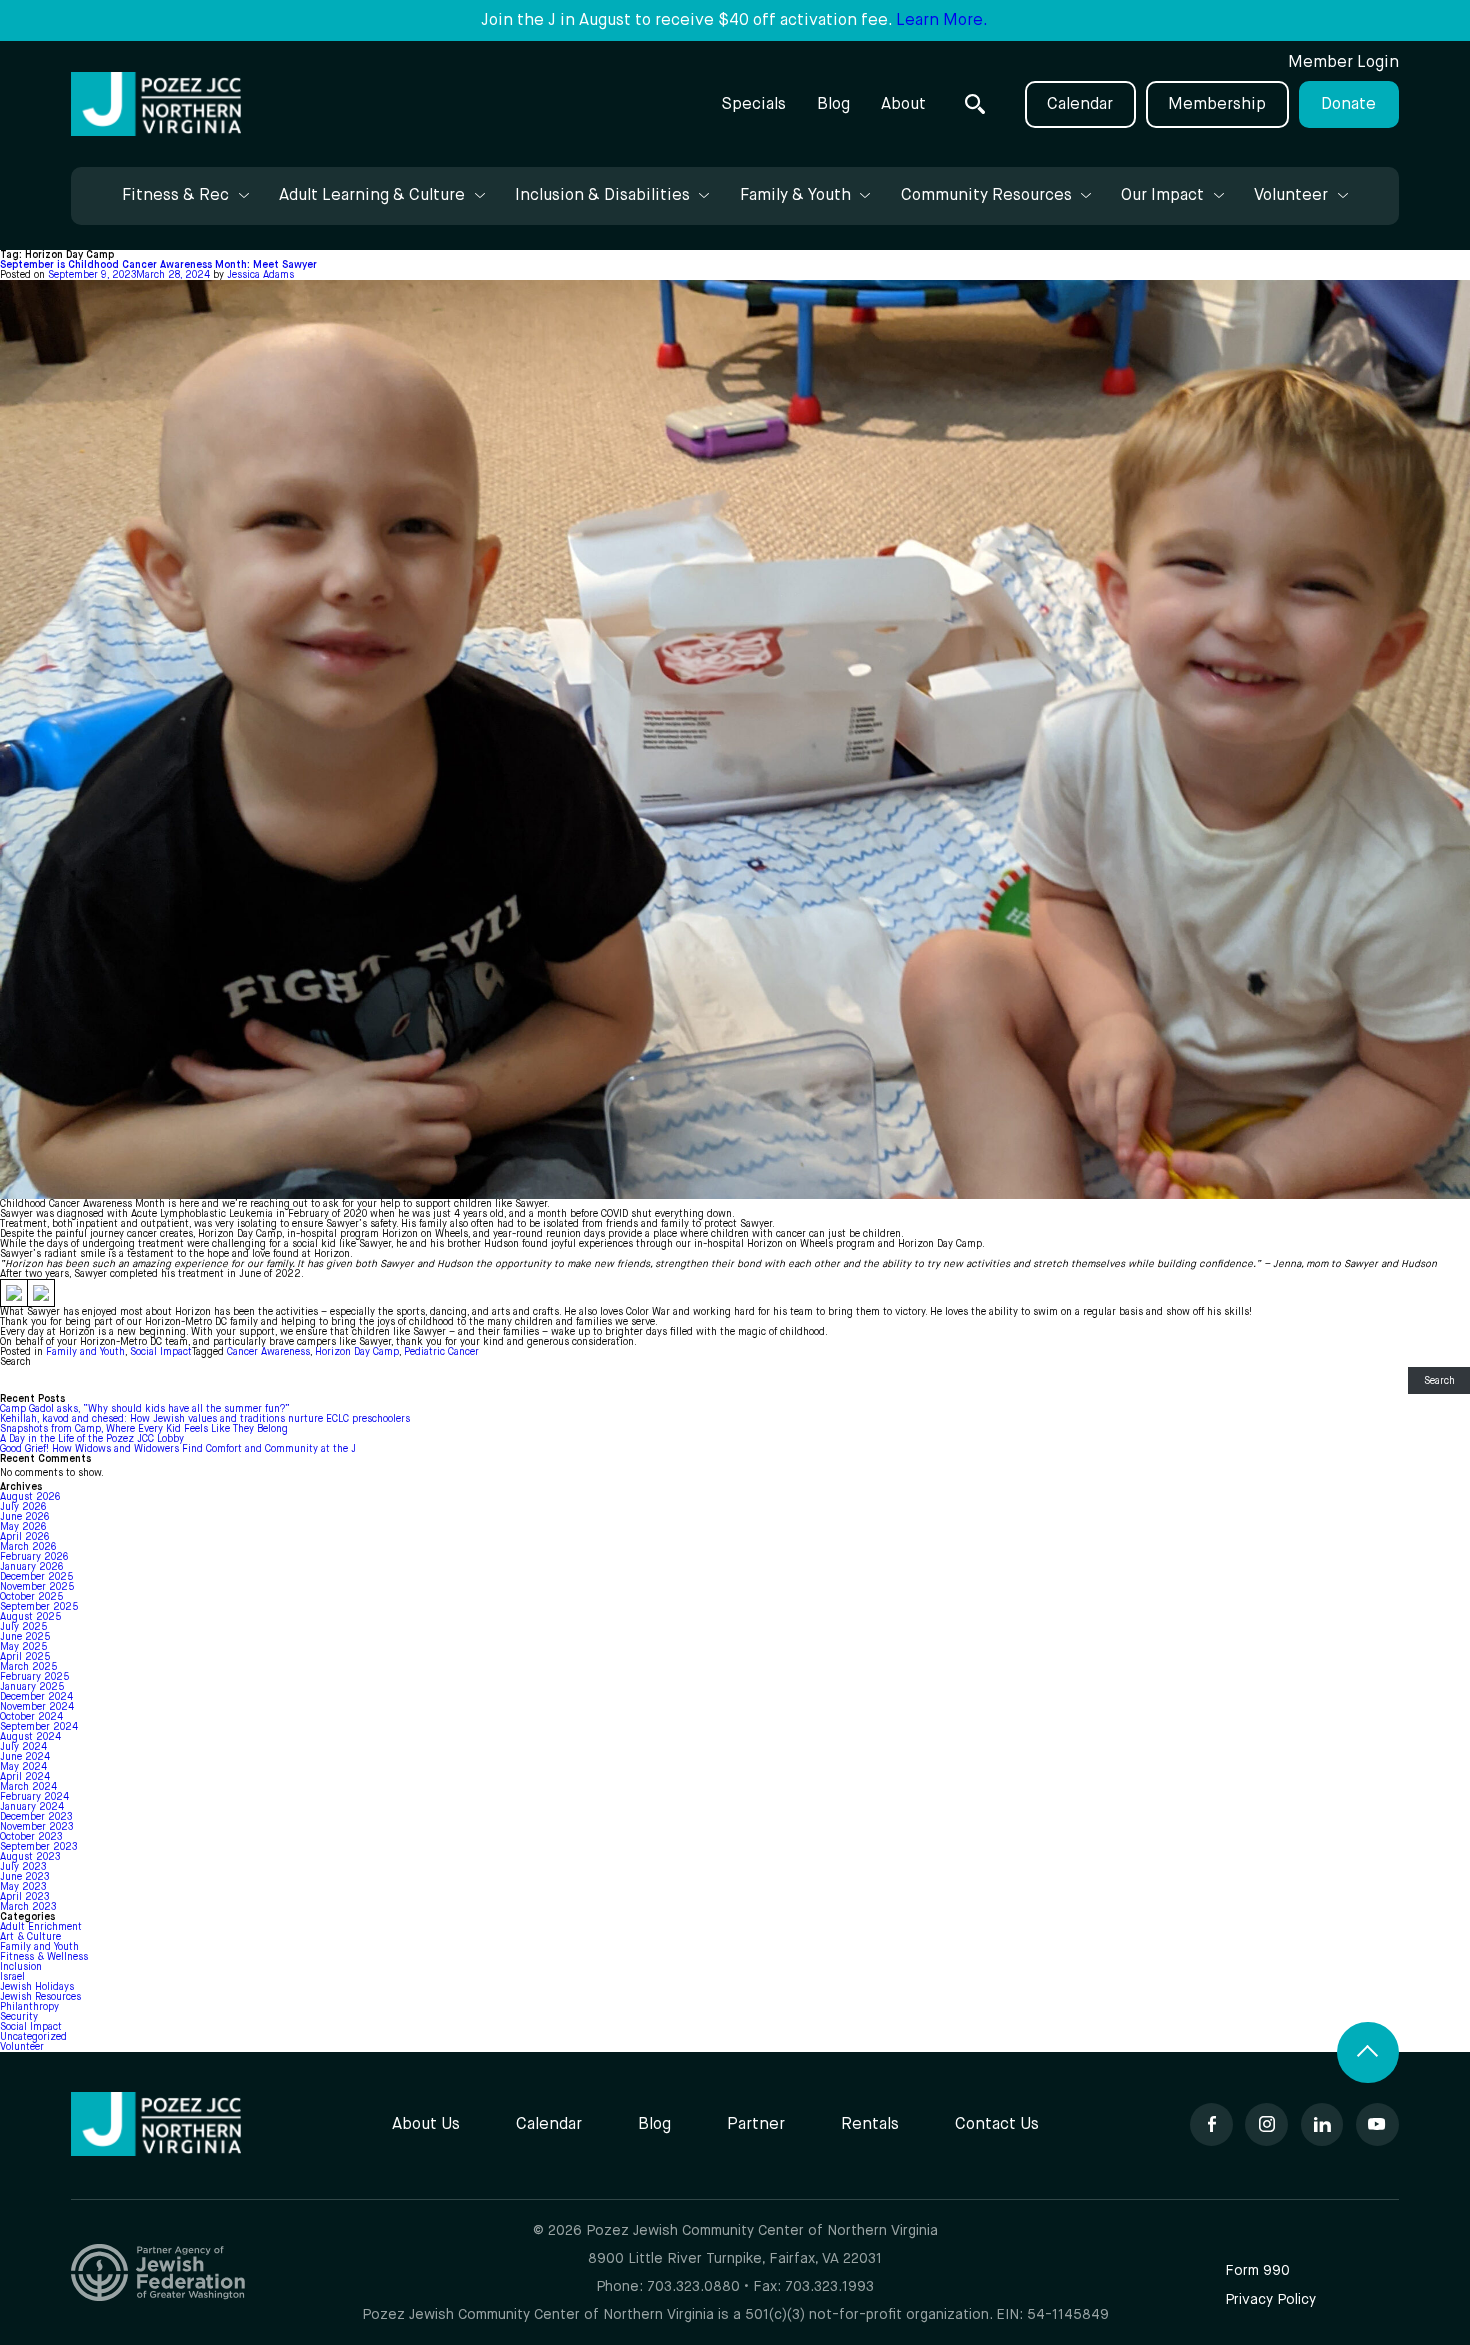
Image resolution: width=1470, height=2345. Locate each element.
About (903, 104)
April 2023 (24, 1897)
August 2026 (30, 1497)
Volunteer (22, 2047)
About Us (426, 2124)
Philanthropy (29, 2007)
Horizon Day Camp (357, 1352)
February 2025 (34, 1677)
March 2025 (28, 1667)
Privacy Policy (1270, 2300)
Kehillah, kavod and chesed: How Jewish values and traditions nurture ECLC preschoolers (206, 1419)
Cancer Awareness (268, 1352)
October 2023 (31, 1837)
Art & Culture (30, 1937)
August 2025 (30, 1617)
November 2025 (37, 1587)
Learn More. (942, 20)
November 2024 (37, 1707)
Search (15, 1362)
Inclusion (21, 1967)
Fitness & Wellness (44, 1957)
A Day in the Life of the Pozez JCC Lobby (92, 1439)
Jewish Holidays (37, 1987)
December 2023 (36, 1817)
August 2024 (30, 1737)
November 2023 (36, 1827)
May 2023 (23, 1887)
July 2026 (23, 1507)
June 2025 (25, 1637)
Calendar (1080, 104)
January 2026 (31, 1567)
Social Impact (161, 1352)
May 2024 (23, 1767)
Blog (833, 104)
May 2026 (23, 1527)
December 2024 (36, 1697)
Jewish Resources (40, 1997)
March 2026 (28, 1547)
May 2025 (23, 1647)
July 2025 (23, 1627)
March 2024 (28, 1787)
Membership (1217, 104)
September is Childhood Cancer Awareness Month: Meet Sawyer (158, 265)
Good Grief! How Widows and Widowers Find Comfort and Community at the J (178, 1449)
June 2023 (24, 1877)
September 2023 (38, 1847)
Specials (753, 104)
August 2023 (30, 1857)
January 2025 (32, 1687)
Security (19, 2017)
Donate (1348, 104)
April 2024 (25, 1777)
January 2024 (32, 1807)
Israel (12, 1977)
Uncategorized (33, 2037)
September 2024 (39, 1727)
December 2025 (36, 1577)
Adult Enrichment (41, 1927)
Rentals (870, 2124)
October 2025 (31, 1597)
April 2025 (25, 1657)
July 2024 (23, 1747)
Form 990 (1257, 2271)
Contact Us (997, 2124)
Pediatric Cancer (441, 1352)
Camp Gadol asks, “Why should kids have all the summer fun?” (145, 1409)
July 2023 (23, 1867)
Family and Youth (85, 1352)
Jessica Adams (260, 275)
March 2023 (28, 1907)
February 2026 (34, 1557)
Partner (756, 2124)
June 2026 (24, 1517)
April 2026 (24, 1537)
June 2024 (25, 1757)
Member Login (1343, 62)
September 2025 (39, 1607)
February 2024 (34, 1797)
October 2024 (31, 1717)
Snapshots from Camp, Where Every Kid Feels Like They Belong (144, 1429)
